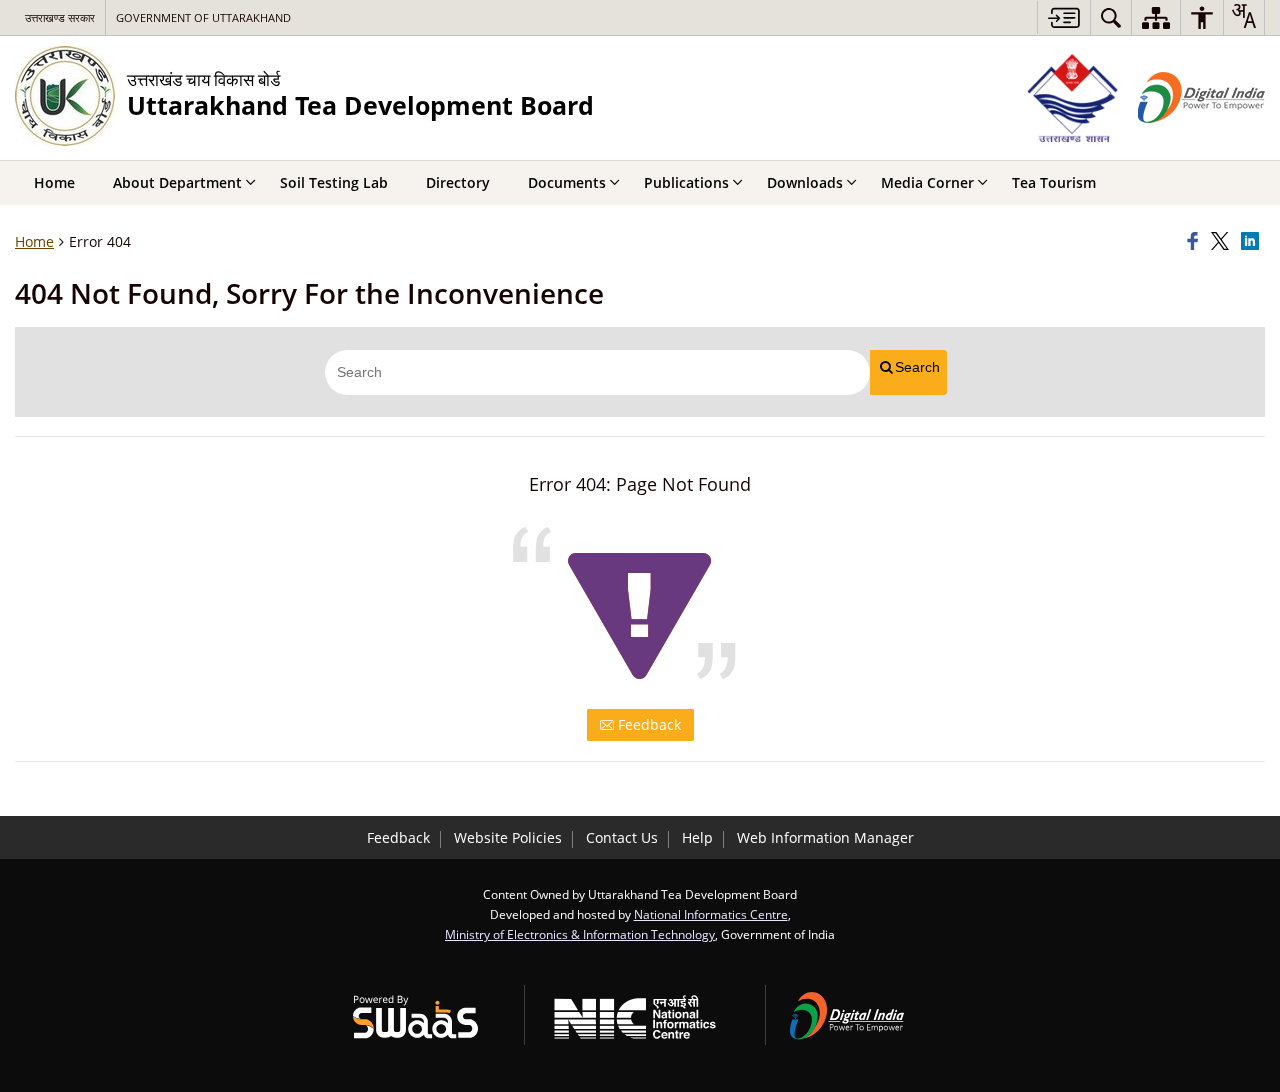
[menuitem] (1111, 17)
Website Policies (508, 837)
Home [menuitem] (54, 182)
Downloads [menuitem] (805, 182)
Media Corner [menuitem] (927, 182)
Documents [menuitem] (567, 182)
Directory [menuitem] (458, 182)
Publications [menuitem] (686, 182)
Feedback (647, 724)
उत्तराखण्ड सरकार (60, 17)
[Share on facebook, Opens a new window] (1196, 242)
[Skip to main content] (1063, 17)
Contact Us (622, 837)
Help (697, 837)
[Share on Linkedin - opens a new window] (1253, 242)
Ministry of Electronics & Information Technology (580, 934)
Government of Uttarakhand (203, 17)
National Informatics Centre (711, 914)
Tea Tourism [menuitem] (1054, 182)
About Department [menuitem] (177, 182)
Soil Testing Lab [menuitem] (334, 182)
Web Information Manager (825, 837)
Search (917, 367)
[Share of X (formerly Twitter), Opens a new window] (1223, 242)
